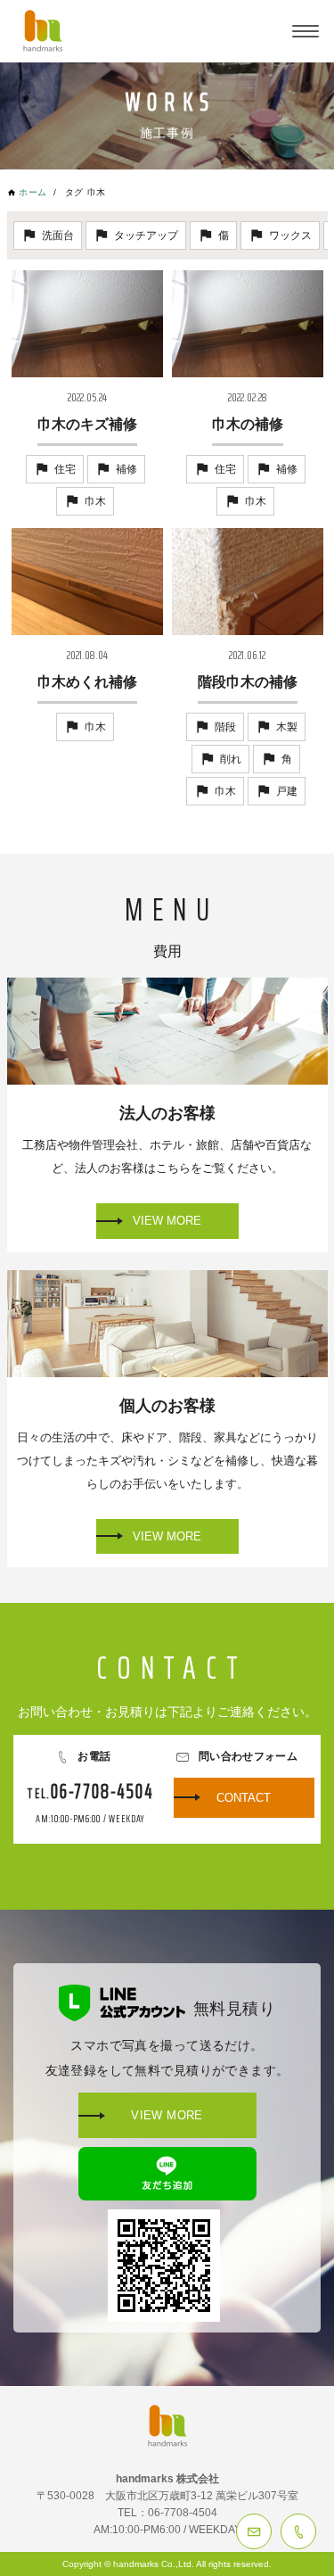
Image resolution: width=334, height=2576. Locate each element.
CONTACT (254, 2531)
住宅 (65, 469)
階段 (225, 727)
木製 (287, 727)
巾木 (95, 501)
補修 (126, 469)
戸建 (287, 791)
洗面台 (58, 235)
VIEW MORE (167, 1221)
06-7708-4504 (298, 2531)
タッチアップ (146, 235)
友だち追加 (167, 2174)
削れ (231, 759)
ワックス (290, 235)
